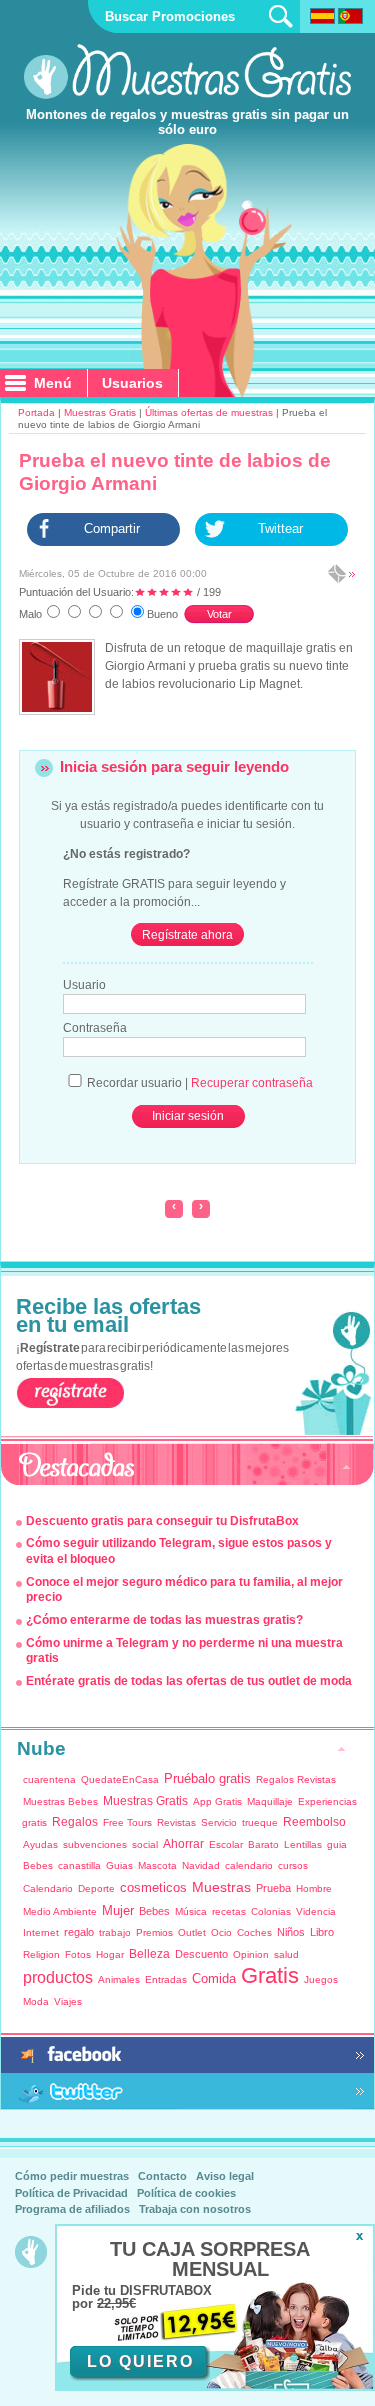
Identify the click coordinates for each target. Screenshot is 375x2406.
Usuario (84, 985)
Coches (254, 1932)
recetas (229, 1911)
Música (191, 1911)
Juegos (321, 1979)
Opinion (251, 1954)
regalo (79, 1932)
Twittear (280, 528)
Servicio (219, 1822)
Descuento (201, 1954)
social (145, 1844)
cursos (293, 1865)
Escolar (226, 1844)
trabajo (115, 1932)
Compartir (112, 528)
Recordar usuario (134, 1083)
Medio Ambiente (60, 1911)
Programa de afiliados (72, 2209)
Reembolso (314, 1822)
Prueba (273, 1888)
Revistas (176, 1822)
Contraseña (95, 1028)
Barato (263, 1844)
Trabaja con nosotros (195, 2209)
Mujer (118, 1910)
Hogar (110, 1954)
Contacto (162, 2176)
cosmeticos (153, 1887)
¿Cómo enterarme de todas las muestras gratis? (164, 1620)
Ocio (221, 1932)
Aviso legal (225, 2176)
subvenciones (95, 1844)
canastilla (79, 1865)
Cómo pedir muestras (72, 2176)
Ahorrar (183, 1844)
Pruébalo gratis (207, 1778)
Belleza (149, 1954)
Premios (154, 1932)
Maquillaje (270, 1801)
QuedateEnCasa (120, 1779)
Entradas (166, 1979)
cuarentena (49, 1779)
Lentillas (303, 1844)
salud (286, 1954)
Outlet (192, 1932)
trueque (260, 1822)
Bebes (38, 1865)
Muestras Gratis (100, 412)
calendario (249, 1865)
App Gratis (217, 1801)
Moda (36, 2001)
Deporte (96, 1888)
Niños (291, 1932)
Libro (322, 1932)
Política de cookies (186, 2193)
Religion (41, 1954)
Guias (119, 1865)
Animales (119, 1979)
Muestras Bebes (60, 1801)
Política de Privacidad (71, 2193)
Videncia (316, 1911)
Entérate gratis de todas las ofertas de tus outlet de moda (189, 1681)
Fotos (78, 1954)
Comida (214, 1978)
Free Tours (127, 1822)
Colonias (271, 1911)
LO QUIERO (140, 2361)
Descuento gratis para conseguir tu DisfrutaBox (162, 1521)
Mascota (157, 1865)
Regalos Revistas (296, 1779)
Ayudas (40, 1844)
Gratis (270, 1975)
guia (337, 1844)
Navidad (201, 1865)
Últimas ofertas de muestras (209, 412)
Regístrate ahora (187, 935)
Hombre (314, 1888)
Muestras (221, 1887)
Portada (36, 412)
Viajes (68, 2001)
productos (58, 1977)
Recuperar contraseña (252, 1083)
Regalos (75, 1822)
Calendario (48, 1888)
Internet (41, 1932)
